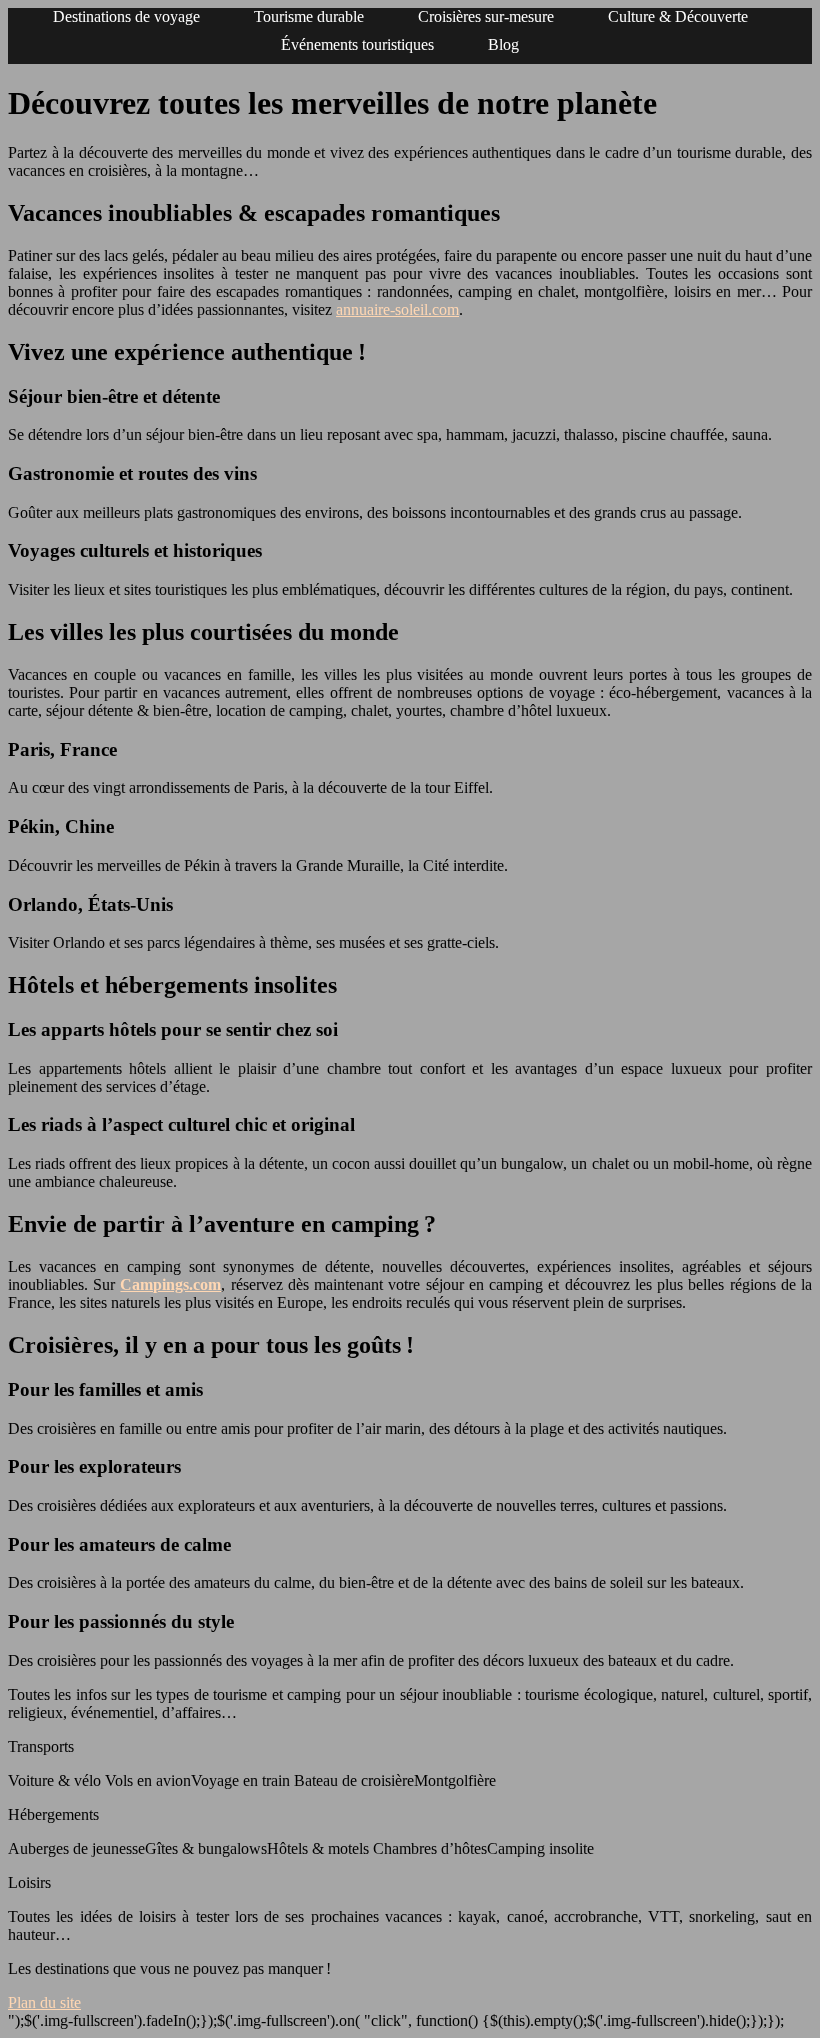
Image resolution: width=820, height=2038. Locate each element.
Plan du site (44, 2002)
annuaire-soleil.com (397, 309)
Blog (503, 44)
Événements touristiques (357, 44)
